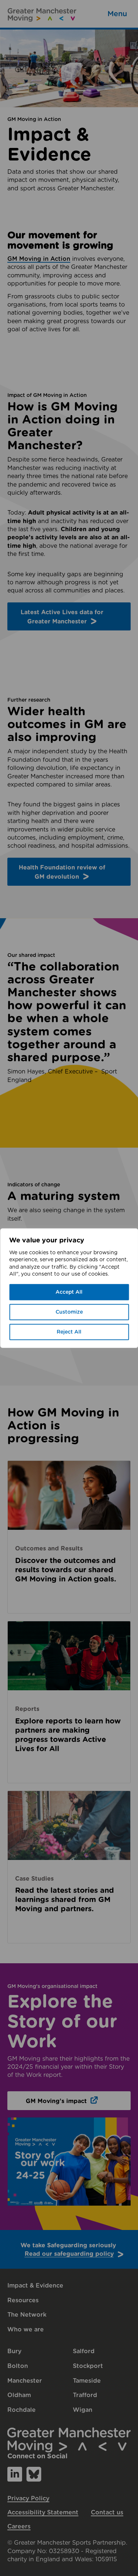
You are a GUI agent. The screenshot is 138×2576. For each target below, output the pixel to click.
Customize (69, 1312)
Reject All (69, 1332)
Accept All (69, 1292)
